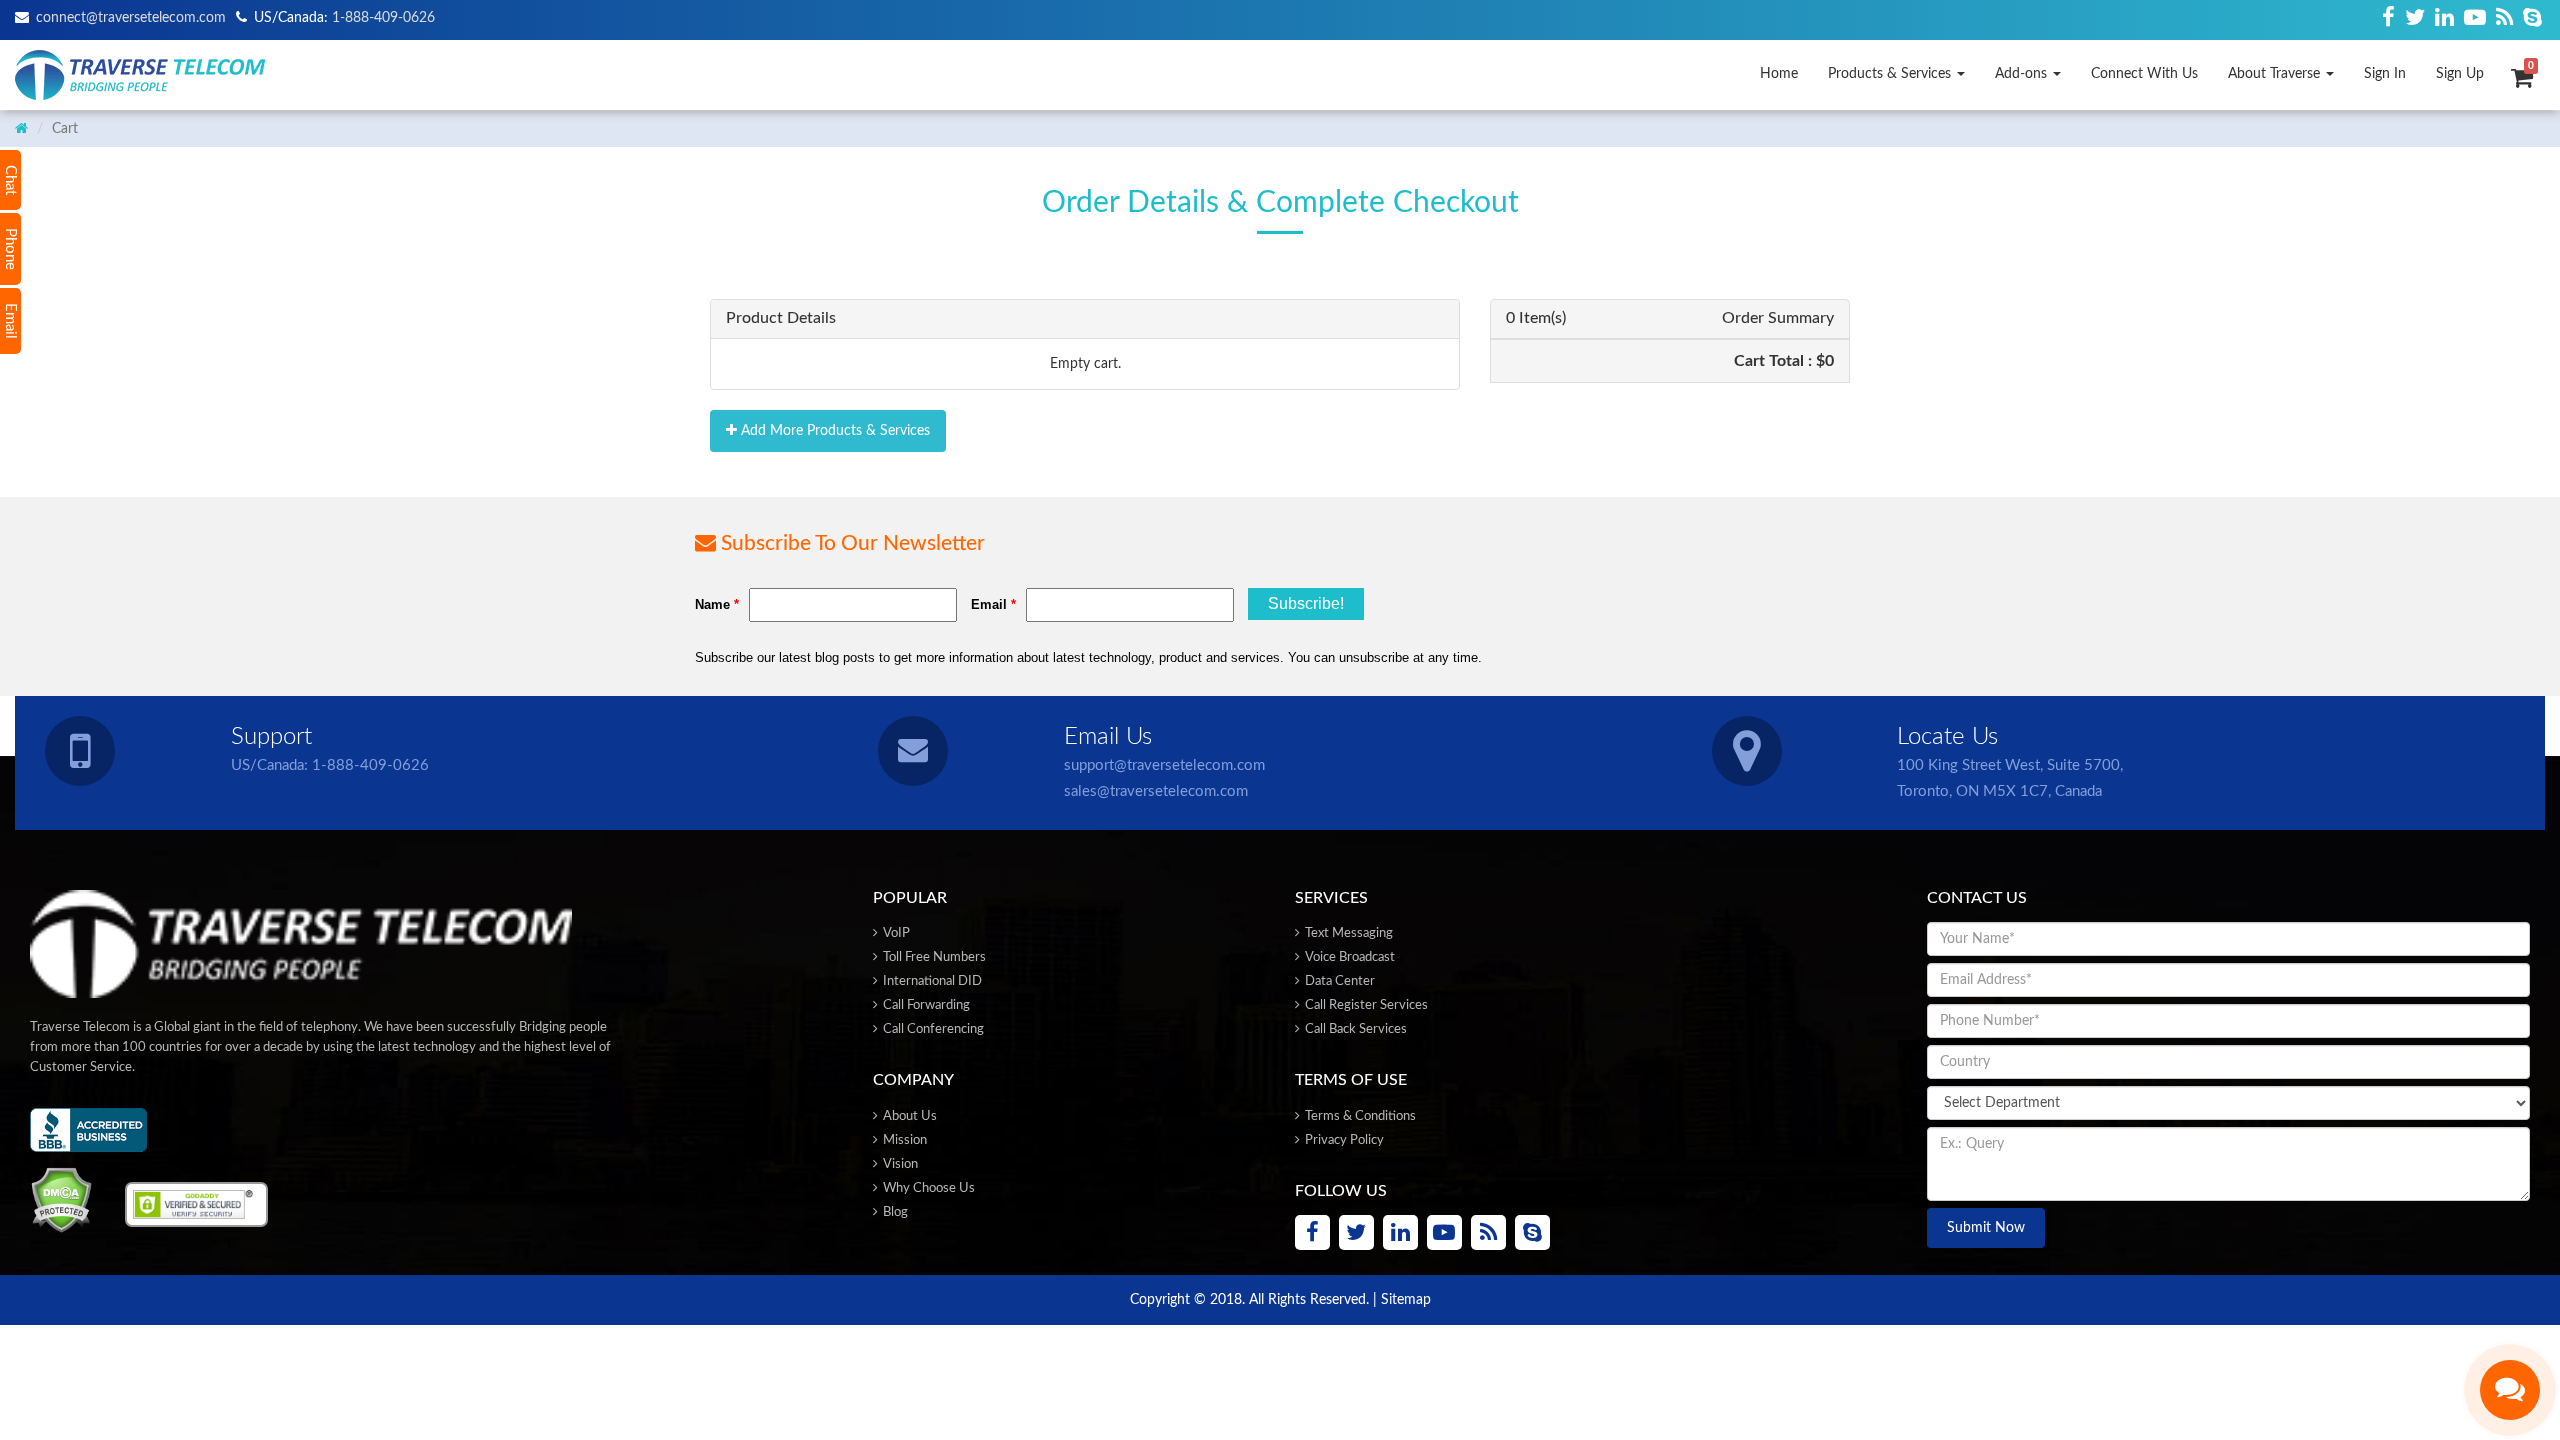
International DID (931, 981)
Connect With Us (2144, 74)
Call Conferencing (932, 1029)
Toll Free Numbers (933, 957)
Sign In (2385, 74)
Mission (903, 1140)
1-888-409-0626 (370, 765)
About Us (908, 1116)
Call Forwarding (925, 1005)
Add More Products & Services (833, 431)
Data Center (1338, 981)
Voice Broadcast (1348, 957)
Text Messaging (1347, 933)
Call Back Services (1354, 1029)
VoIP (895, 933)
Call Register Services (1365, 1005)
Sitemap (1406, 1300)
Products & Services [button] (1891, 74)
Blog (894, 1212)
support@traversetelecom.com (1164, 765)
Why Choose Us (927, 1188)
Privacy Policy (1343, 1140)
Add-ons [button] (2023, 74)
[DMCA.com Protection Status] (61, 1200)
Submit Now (1986, 1228)
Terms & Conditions (1359, 1116)
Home (1779, 74)
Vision (899, 1164)
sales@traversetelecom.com (1156, 791)
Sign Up (2460, 74)
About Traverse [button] (2276, 74)
